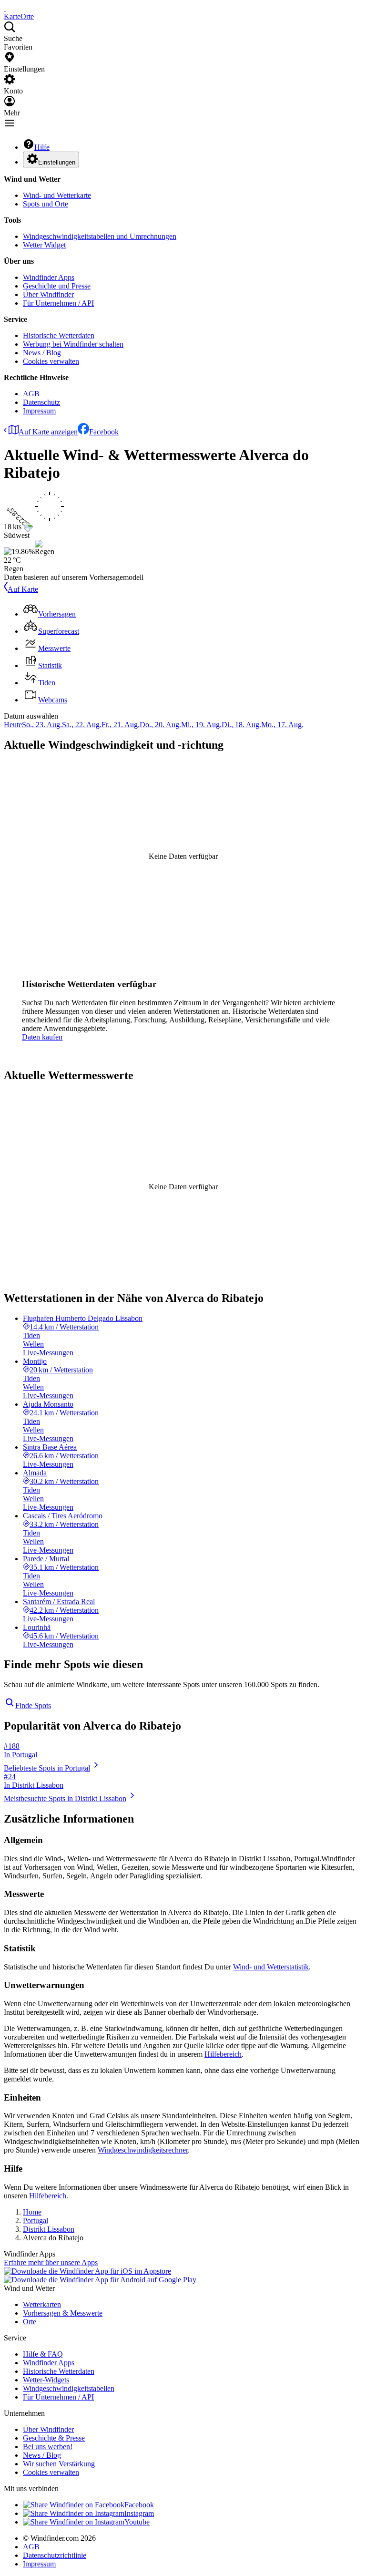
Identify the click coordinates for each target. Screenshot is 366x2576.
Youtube (137, 2522)
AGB (31, 394)
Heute (13, 725)
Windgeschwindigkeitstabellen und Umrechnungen (100, 236)
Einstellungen (57, 162)
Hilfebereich (223, 2054)
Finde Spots (33, 1705)
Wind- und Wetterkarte (57, 195)
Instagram (139, 2513)
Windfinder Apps (49, 277)
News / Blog (42, 353)
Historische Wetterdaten (59, 335)
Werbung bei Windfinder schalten (73, 344)
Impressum (39, 411)
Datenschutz (41, 402)
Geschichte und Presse (57, 286)
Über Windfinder (48, 294)
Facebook (104, 432)
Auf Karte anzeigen (48, 432)
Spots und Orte (46, 204)
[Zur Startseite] (5, 8)
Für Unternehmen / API (58, 303)
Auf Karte (23, 589)
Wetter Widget (44, 245)
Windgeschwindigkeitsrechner (143, 2150)
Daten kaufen (42, 1037)
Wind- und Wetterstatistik (271, 1967)
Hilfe (42, 147)
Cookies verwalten (51, 361)
